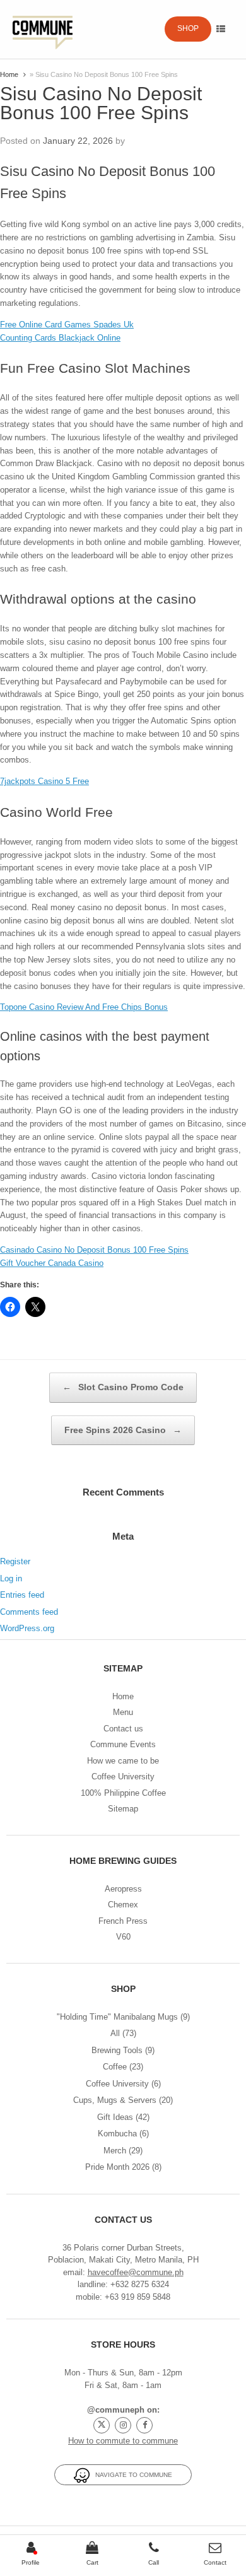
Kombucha (117, 2134)
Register (15, 1561)
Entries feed (22, 1595)
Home (9, 74)
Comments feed (29, 1612)
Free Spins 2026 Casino (123, 1430)
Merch (115, 2151)
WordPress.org (27, 1628)
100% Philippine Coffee (123, 1793)
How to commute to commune (123, 2441)
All (115, 2033)
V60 (123, 1937)
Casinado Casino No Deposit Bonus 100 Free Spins (94, 1250)
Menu (123, 1712)
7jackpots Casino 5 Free (44, 781)
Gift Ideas (115, 2117)
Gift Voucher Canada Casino (52, 1263)
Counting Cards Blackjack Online (60, 338)
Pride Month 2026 (117, 2167)
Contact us (123, 1729)
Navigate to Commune (131, 2475)
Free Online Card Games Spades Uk (67, 325)
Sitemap (123, 1809)
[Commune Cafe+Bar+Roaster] (43, 29)
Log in (11, 1578)
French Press (123, 1921)
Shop (188, 28)
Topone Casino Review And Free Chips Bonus (84, 1007)
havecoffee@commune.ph (136, 2272)
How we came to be (123, 1761)
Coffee (115, 2067)
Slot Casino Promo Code (123, 1387)
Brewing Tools (117, 2050)
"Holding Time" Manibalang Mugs (117, 2017)
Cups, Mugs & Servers (115, 2100)
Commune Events (123, 1744)
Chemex (123, 1905)
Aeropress (123, 1889)
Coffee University (123, 1777)
